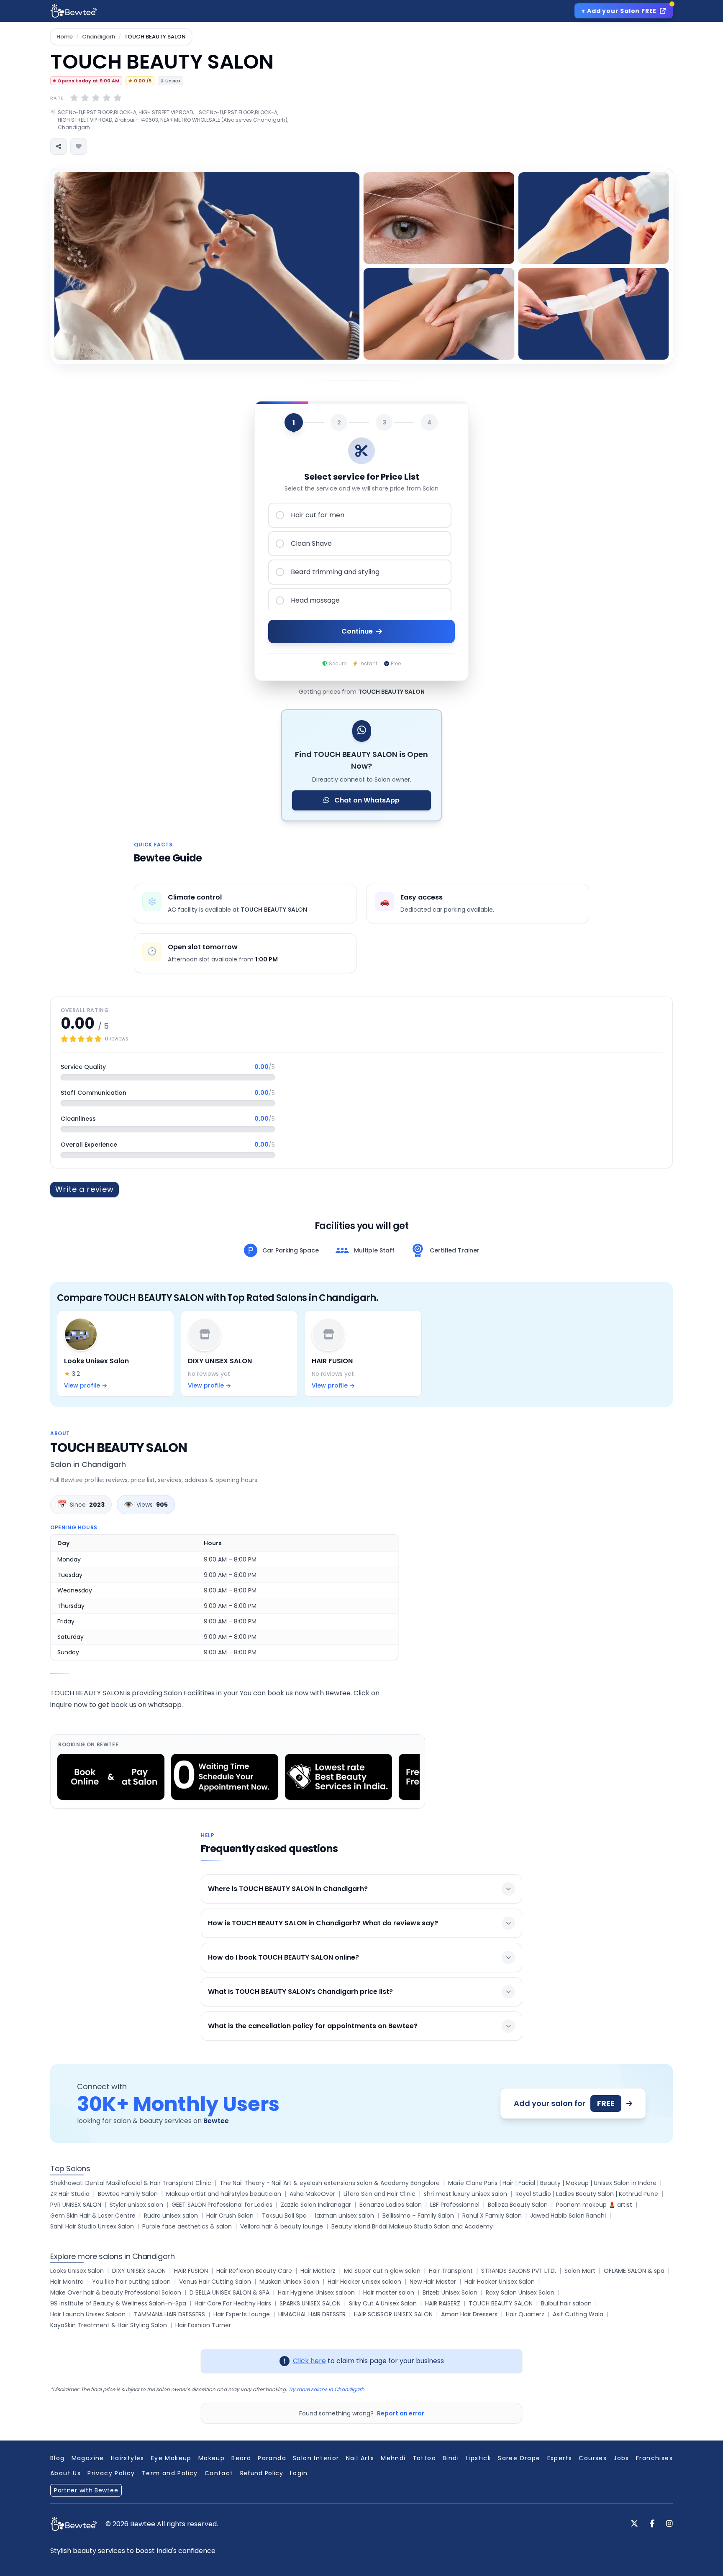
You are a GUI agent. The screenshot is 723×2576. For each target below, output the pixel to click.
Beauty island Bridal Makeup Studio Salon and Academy (412, 2226)
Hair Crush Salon (230, 2216)
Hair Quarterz (525, 2314)
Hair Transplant (451, 2271)
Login (299, 2473)
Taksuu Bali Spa (284, 2216)
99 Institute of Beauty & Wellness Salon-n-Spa (118, 2303)
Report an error (401, 2413)
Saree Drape (519, 2458)
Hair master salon (389, 2292)
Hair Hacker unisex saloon (364, 2282)
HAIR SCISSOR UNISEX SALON (393, 2314)
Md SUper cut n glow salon (382, 2271)
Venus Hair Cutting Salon (215, 2282)
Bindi (451, 2458)
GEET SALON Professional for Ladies (222, 2205)
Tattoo (424, 2458)
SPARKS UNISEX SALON (310, 2303)
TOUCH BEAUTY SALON (501, 2303)
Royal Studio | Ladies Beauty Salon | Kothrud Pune (587, 2194)
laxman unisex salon (345, 2216)
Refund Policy (262, 2473)
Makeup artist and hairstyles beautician (224, 2194)
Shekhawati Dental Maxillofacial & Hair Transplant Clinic (131, 2183)
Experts (560, 2458)
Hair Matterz (318, 2271)
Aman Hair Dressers (469, 2314)
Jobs (621, 2458)
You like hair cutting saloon (131, 2282)
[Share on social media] (59, 146)
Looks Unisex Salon (77, 2271)
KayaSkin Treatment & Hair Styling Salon (109, 2325)
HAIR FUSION (191, 2271)
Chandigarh (99, 37)
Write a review (85, 1189)
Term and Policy (170, 2473)
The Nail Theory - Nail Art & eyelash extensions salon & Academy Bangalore (330, 2183)
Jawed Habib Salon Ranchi (568, 2216)
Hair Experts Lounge (242, 2314)
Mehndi (393, 2458)
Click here (309, 2361)
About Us (65, 2473)
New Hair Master (433, 2282)
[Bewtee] (74, 2524)
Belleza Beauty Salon (518, 2205)
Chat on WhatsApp (366, 800)
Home (65, 37)
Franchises (654, 2458)
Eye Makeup (171, 2458)
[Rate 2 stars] (85, 98)
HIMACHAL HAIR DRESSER (312, 2314)
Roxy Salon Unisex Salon (520, 2292)
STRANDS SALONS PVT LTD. (519, 2271)
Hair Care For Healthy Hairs (233, 2303)
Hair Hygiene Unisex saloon (316, 2292)
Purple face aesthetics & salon (187, 2226)
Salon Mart (580, 2271)
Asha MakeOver (312, 2194)
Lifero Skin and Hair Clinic (379, 2194)
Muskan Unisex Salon (289, 2282)
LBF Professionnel (455, 2205)
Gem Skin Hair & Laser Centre (93, 2216)
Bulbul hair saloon (566, 2303)
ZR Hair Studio (70, 2194)
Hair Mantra (67, 2282)
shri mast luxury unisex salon (465, 2194)
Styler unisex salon (136, 2205)
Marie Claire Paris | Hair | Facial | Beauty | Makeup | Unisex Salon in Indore (552, 2183)
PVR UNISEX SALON (76, 2205)
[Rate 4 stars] (107, 98)
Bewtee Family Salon (128, 2194)
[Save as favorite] (79, 146)
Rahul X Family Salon (492, 2216)
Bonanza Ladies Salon (391, 2205)
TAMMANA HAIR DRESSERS (169, 2314)
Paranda (272, 2458)
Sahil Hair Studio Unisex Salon (92, 2226)
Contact (219, 2473)
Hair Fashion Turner (203, 2325)
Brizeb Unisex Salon (450, 2292)
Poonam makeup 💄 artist (594, 2205)
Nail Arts (360, 2458)
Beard (241, 2458)
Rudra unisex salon (171, 2216)
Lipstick (478, 2458)
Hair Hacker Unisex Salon (500, 2282)
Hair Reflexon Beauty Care (254, 2271)
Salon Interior (316, 2458)
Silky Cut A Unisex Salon (383, 2303)
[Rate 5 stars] (118, 98)
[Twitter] (634, 2524)
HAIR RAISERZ (443, 2303)
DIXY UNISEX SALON (139, 2271)
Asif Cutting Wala (578, 2314)
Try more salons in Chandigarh (326, 2389)
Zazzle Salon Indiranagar (316, 2205)
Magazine (88, 2458)
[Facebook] (652, 2524)
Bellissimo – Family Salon (418, 2216)
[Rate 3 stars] (96, 98)
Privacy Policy (111, 2473)
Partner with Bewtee (86, 2490)
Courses (593, 2458)
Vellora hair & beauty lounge (282, 2226)
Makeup (212, 2458)
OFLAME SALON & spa (634, 2271)
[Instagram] (669, 2524)
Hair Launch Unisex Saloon (88, 2314)
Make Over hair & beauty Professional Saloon (116, 2292)
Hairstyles (128, 2458)
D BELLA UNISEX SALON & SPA (229, 2292)
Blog (58, 2458)
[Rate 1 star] (74, 98)
